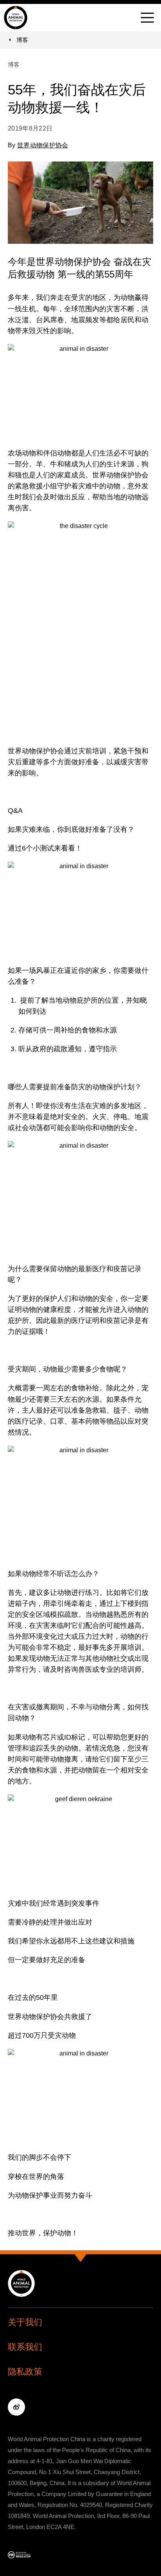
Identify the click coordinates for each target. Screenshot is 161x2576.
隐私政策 (25, 2372)
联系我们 (25, 2347)
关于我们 (25, 2322)
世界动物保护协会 (43, 145)
